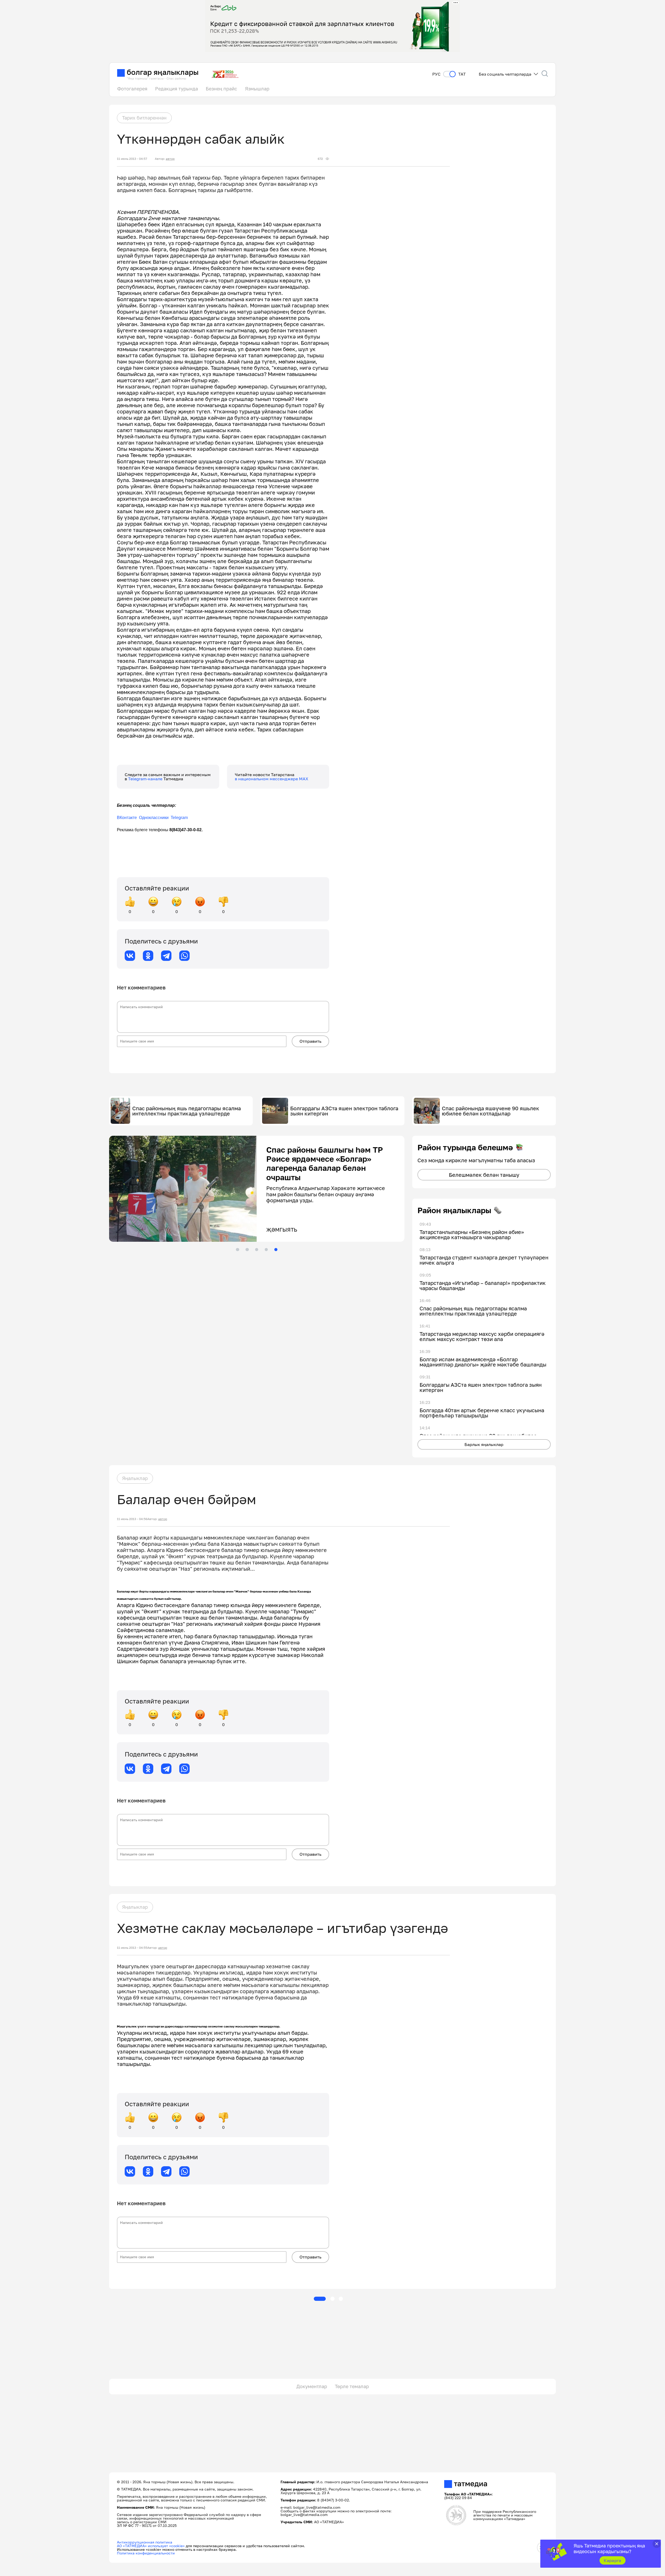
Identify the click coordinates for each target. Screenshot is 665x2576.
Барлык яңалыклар (484, 1444)
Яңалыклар (135, 1478)
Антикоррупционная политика (145, 2542)
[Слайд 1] (237, 1250)
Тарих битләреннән (144, 118)
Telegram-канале (146, 779)
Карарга (612, 2560)
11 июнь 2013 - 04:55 (132, 1948)
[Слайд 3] (257, 1250)
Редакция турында (177, 89)
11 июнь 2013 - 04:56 (132, 1519)
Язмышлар (257, 89)
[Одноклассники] (148, 956)
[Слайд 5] (276, 1250)
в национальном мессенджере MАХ (272, 779)
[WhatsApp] (184, 956)
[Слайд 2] (247, 1250)
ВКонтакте (127, 818)
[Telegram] (166, 956)
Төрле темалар (352, 2386)
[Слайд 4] (266, 1250)
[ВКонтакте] (130, 956)
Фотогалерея (132, 89)
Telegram (179, 818)
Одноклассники (154, 818)
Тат (462, 74)
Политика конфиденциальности (146, 2553)
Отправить (310, 1041)
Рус (436, 74)
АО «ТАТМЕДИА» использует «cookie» (151, 2546)
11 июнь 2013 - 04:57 (132, 159)
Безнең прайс (221, 89)
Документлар (312, 2386)
